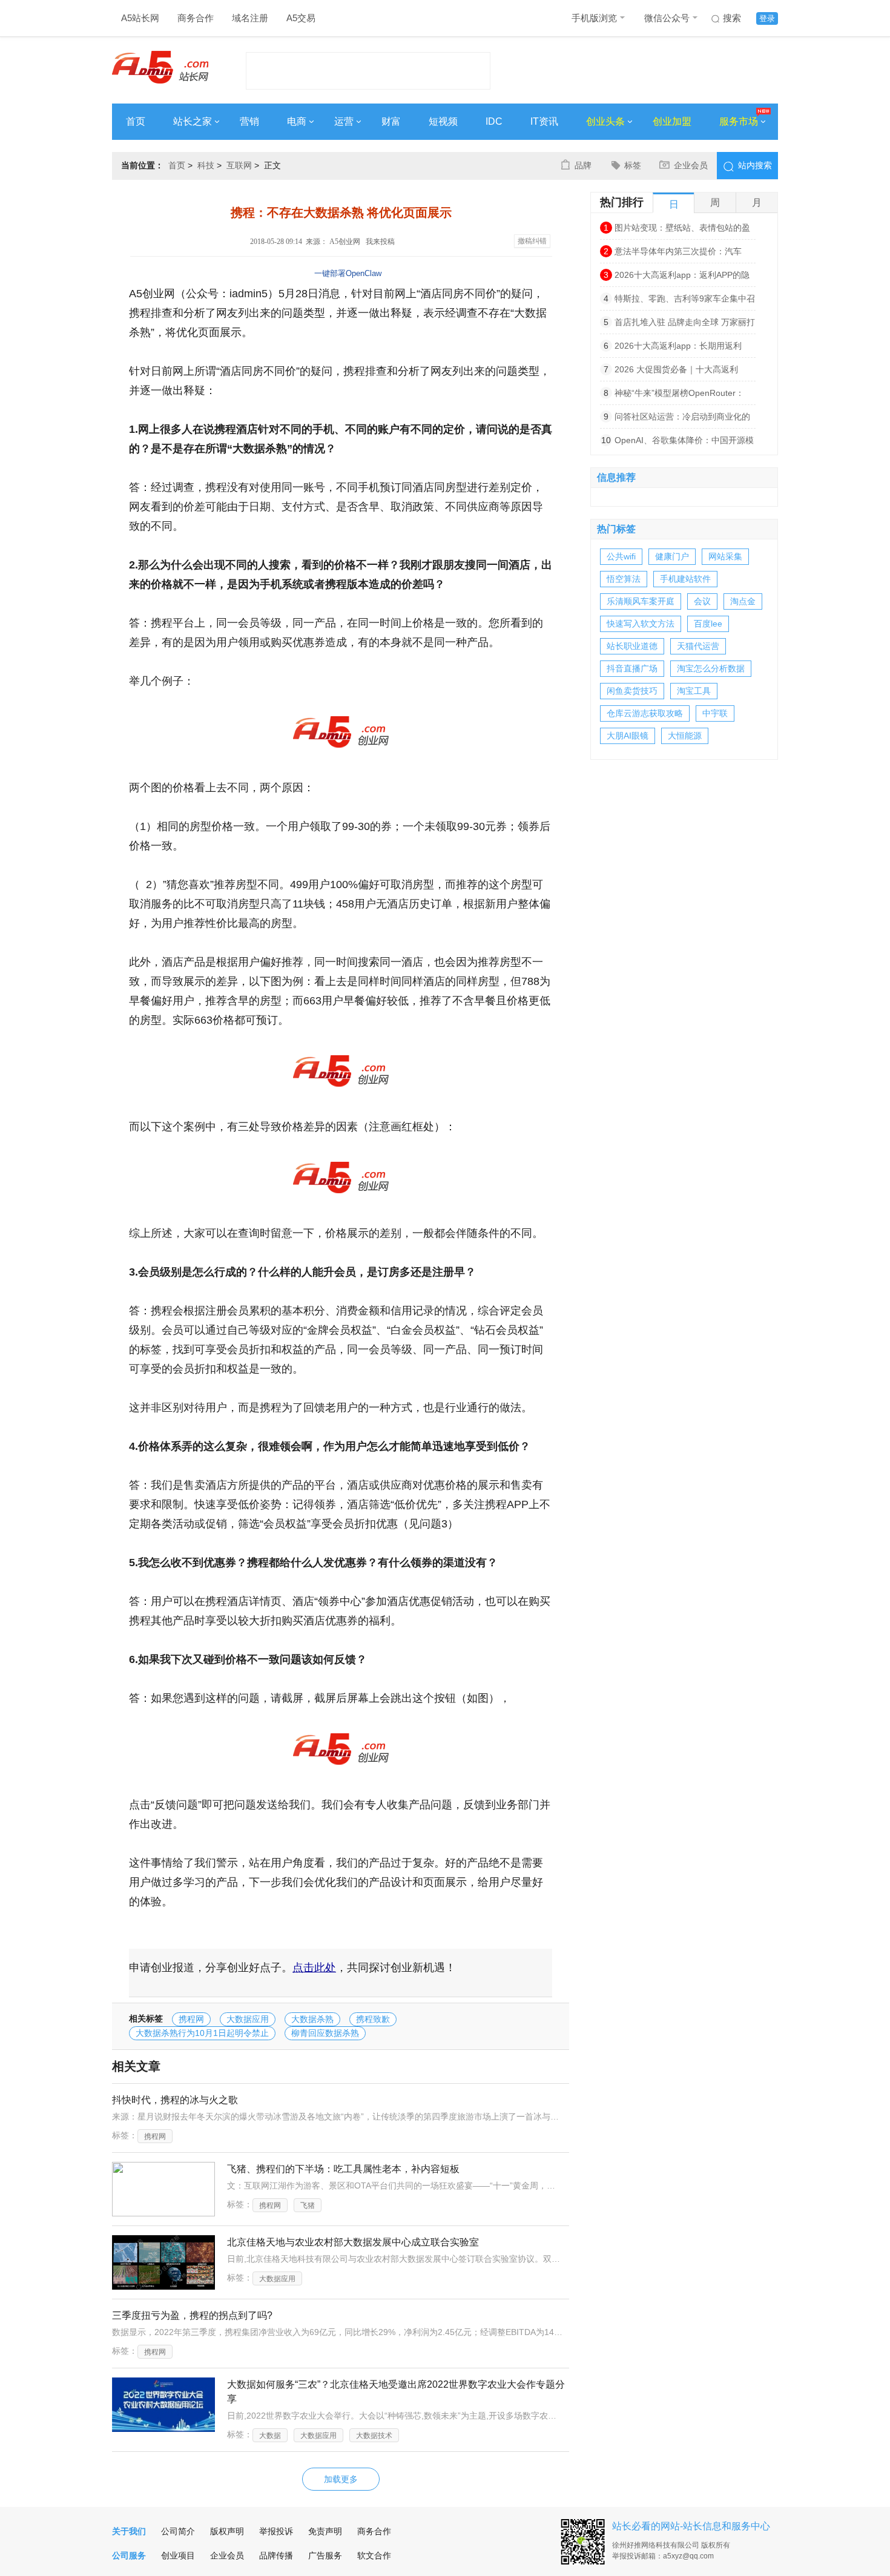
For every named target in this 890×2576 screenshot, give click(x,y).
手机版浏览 (594, 18)
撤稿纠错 (532, 241)
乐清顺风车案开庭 (641, 601)
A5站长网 (140, 18)
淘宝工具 (694, 691)
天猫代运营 (698, 646)
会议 (702, 601)
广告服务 (325, 2555)
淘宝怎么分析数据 (711, 668)
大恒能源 (685, 736)
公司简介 (178, 2531)
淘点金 (743, 601)
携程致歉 (373, 2019)
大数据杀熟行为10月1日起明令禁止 (202, 2033)
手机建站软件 (685, 579)
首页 (136, 121)
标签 (633, 165)
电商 (297, 121)
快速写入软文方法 (641, 624)
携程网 (191, 2019)
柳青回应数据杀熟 (325, 2033)
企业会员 (691, 165)
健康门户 (672, 556)
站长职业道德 (632, 646)
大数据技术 (374, 2436)
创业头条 (605, 121)
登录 (767, 18)
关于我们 (129, 2531)
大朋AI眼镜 (628, 736)
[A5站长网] (160, 67)
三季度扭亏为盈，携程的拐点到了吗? (192, 2315)
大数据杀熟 (312, 2019)
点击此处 (314, 1968)
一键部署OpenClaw (348, 273)
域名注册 (250, 18)
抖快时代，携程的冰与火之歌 (175, 2100)
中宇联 (715, 713)
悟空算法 (624, 579)
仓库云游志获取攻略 (645, 713)
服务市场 (739, 121)
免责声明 (325, 2531)
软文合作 (374, 2555)
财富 (391, 121)
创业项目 (178, 2555)
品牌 (583, 165)
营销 (249, 121)
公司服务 (129, 2555)
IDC (494, 121)
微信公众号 (667, 18)
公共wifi (621, 556)
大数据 (270, 2436)
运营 (344, 121)
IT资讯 (544, 121)
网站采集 (725, 556)
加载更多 (341, 2479)
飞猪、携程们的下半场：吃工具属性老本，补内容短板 (343, 2169)
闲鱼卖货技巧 (632, 691)
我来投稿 (380, 242)
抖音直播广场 (632, 668)
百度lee (708, 624)
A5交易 (301, 18)
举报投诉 (276, 2531)
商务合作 (196, 18)
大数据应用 (248, 2019)
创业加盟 (672, 121)
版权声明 (227, 2531)
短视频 (443, 121)
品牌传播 (276, 2555)
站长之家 (193, 121)
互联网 (239, 165)
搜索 (732, 18)
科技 (206, 165)
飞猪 (308, 2205)
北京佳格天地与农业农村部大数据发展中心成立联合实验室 (353, 2242)
